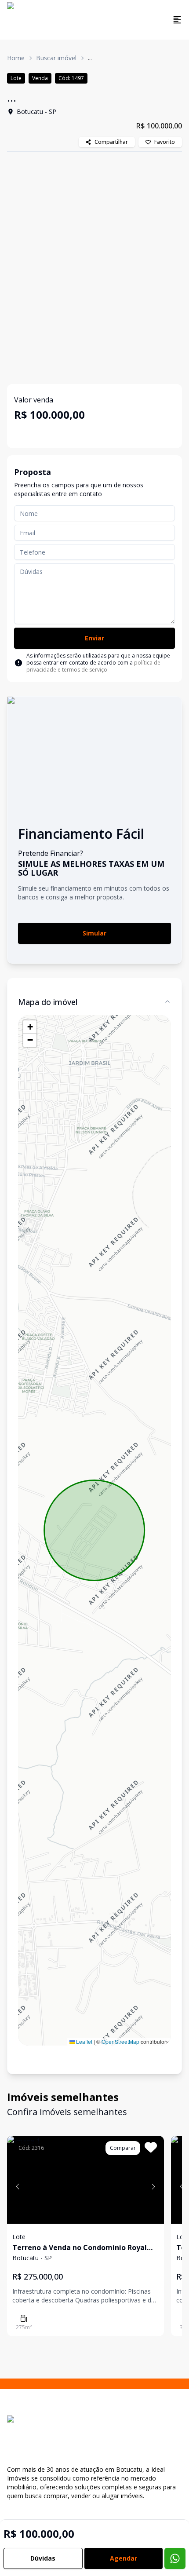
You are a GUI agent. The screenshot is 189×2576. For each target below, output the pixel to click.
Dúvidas (43, 2558)
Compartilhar (111, 142)
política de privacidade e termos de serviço (93, 666)
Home (16, 58)
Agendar (124, 2558)
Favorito (165, 142)
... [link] (90, 58)
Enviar (94, 638)
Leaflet (84, 2041)
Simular (94, 933)
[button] (30, 1027)
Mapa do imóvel (48, 1002)
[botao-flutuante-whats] (175, 2558)
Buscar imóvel (56, 58)
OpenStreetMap (120, 2041)
